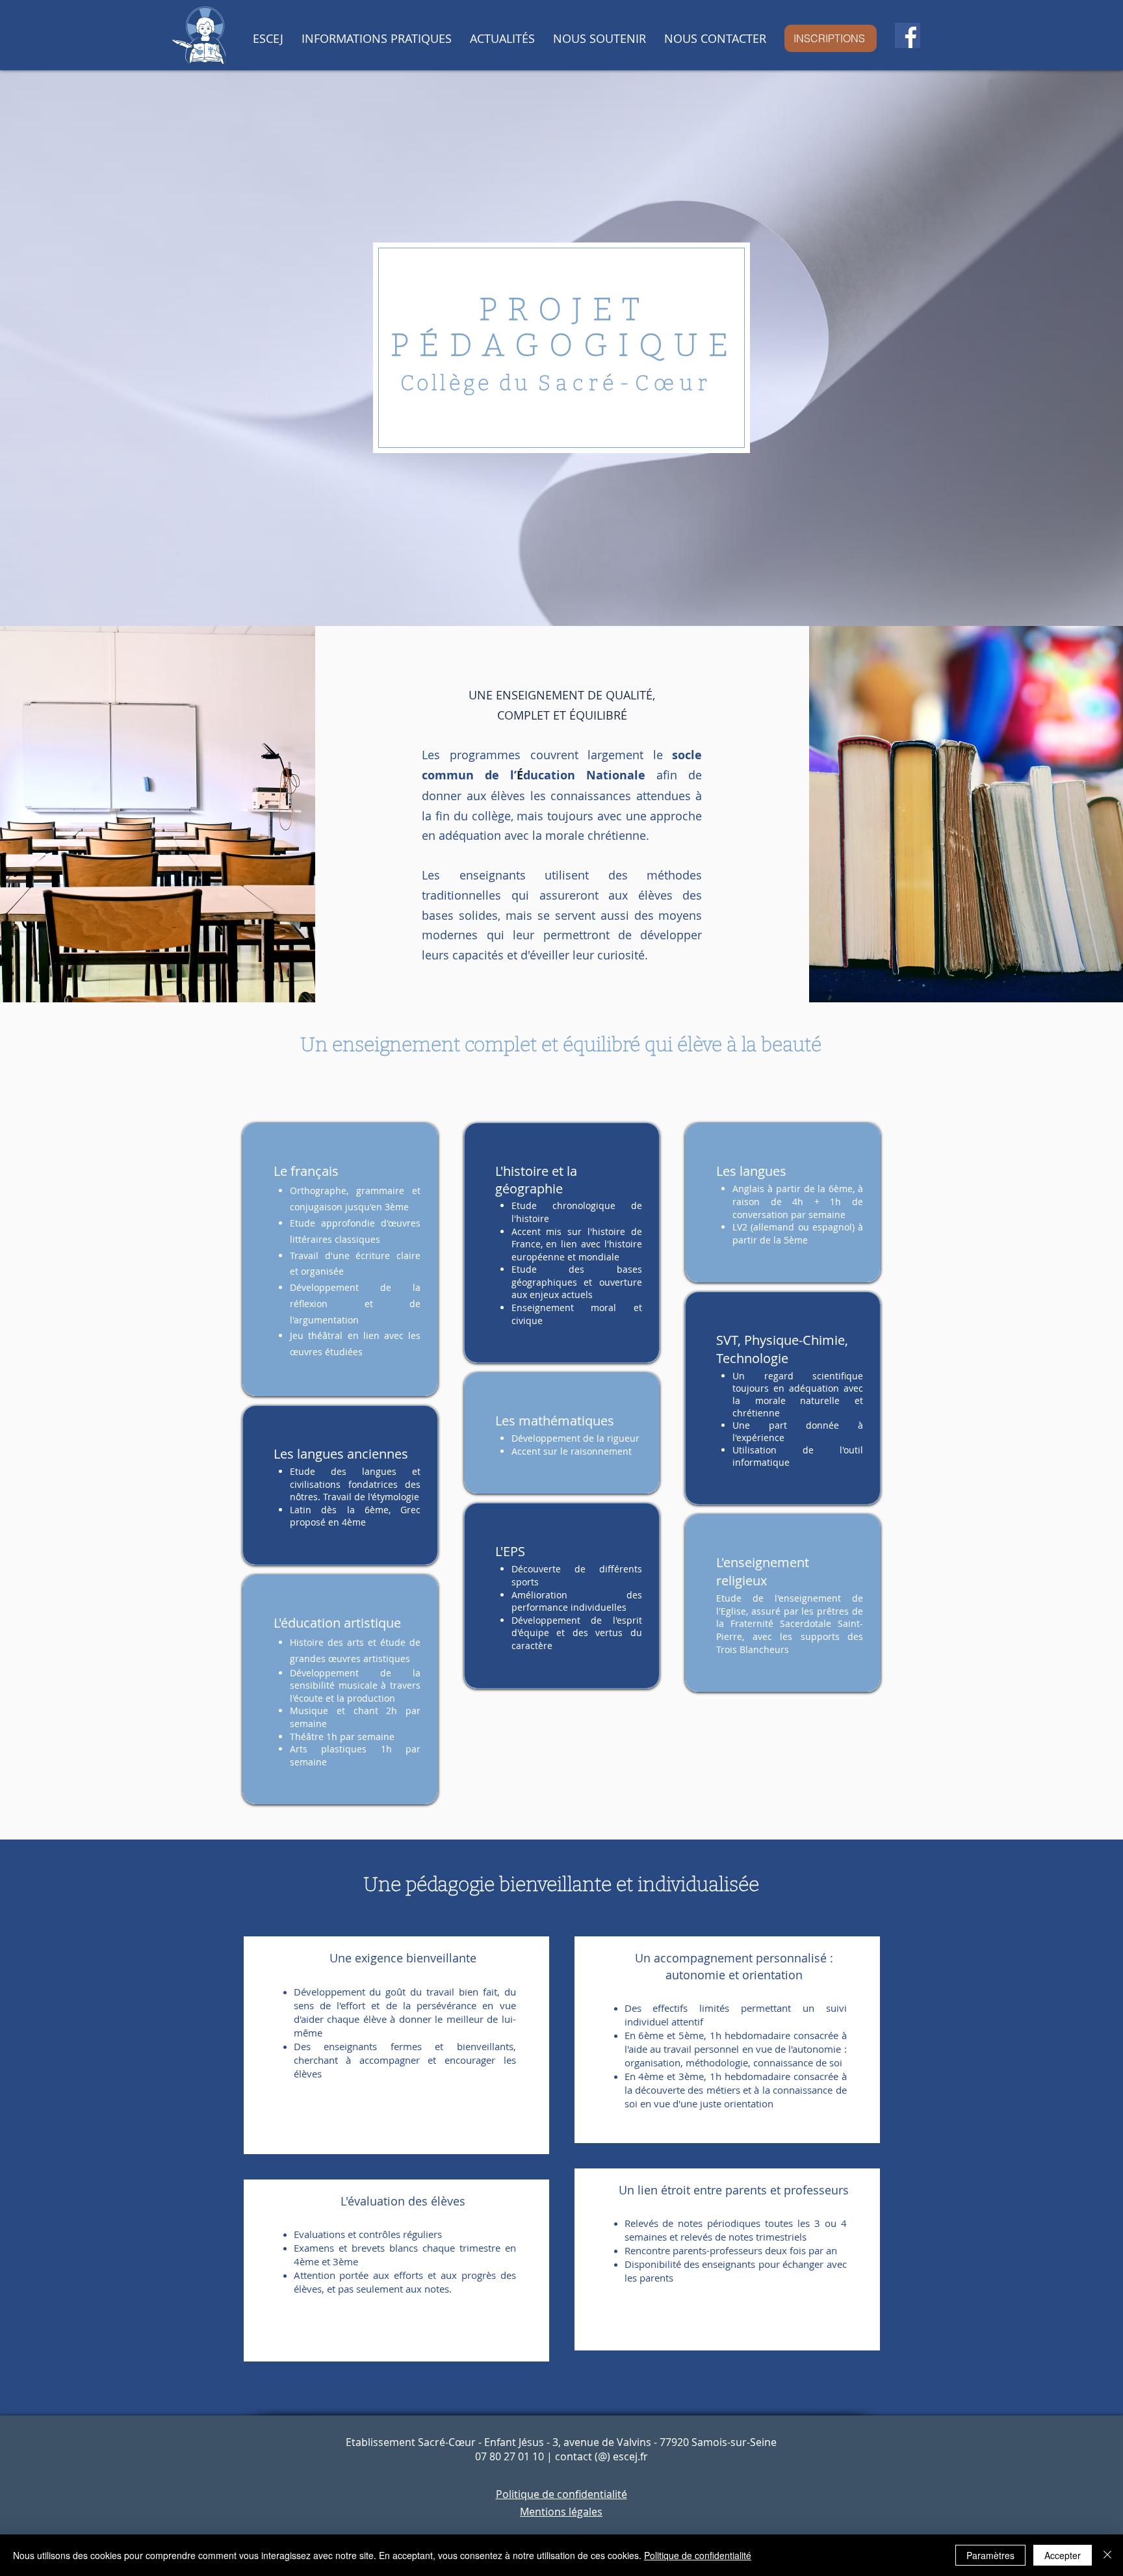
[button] (268, 38)
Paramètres (990, 2555)
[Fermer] (1107, 2555)
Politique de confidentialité (698, 2555)
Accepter (1063, 2555)
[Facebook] (908, 35)
